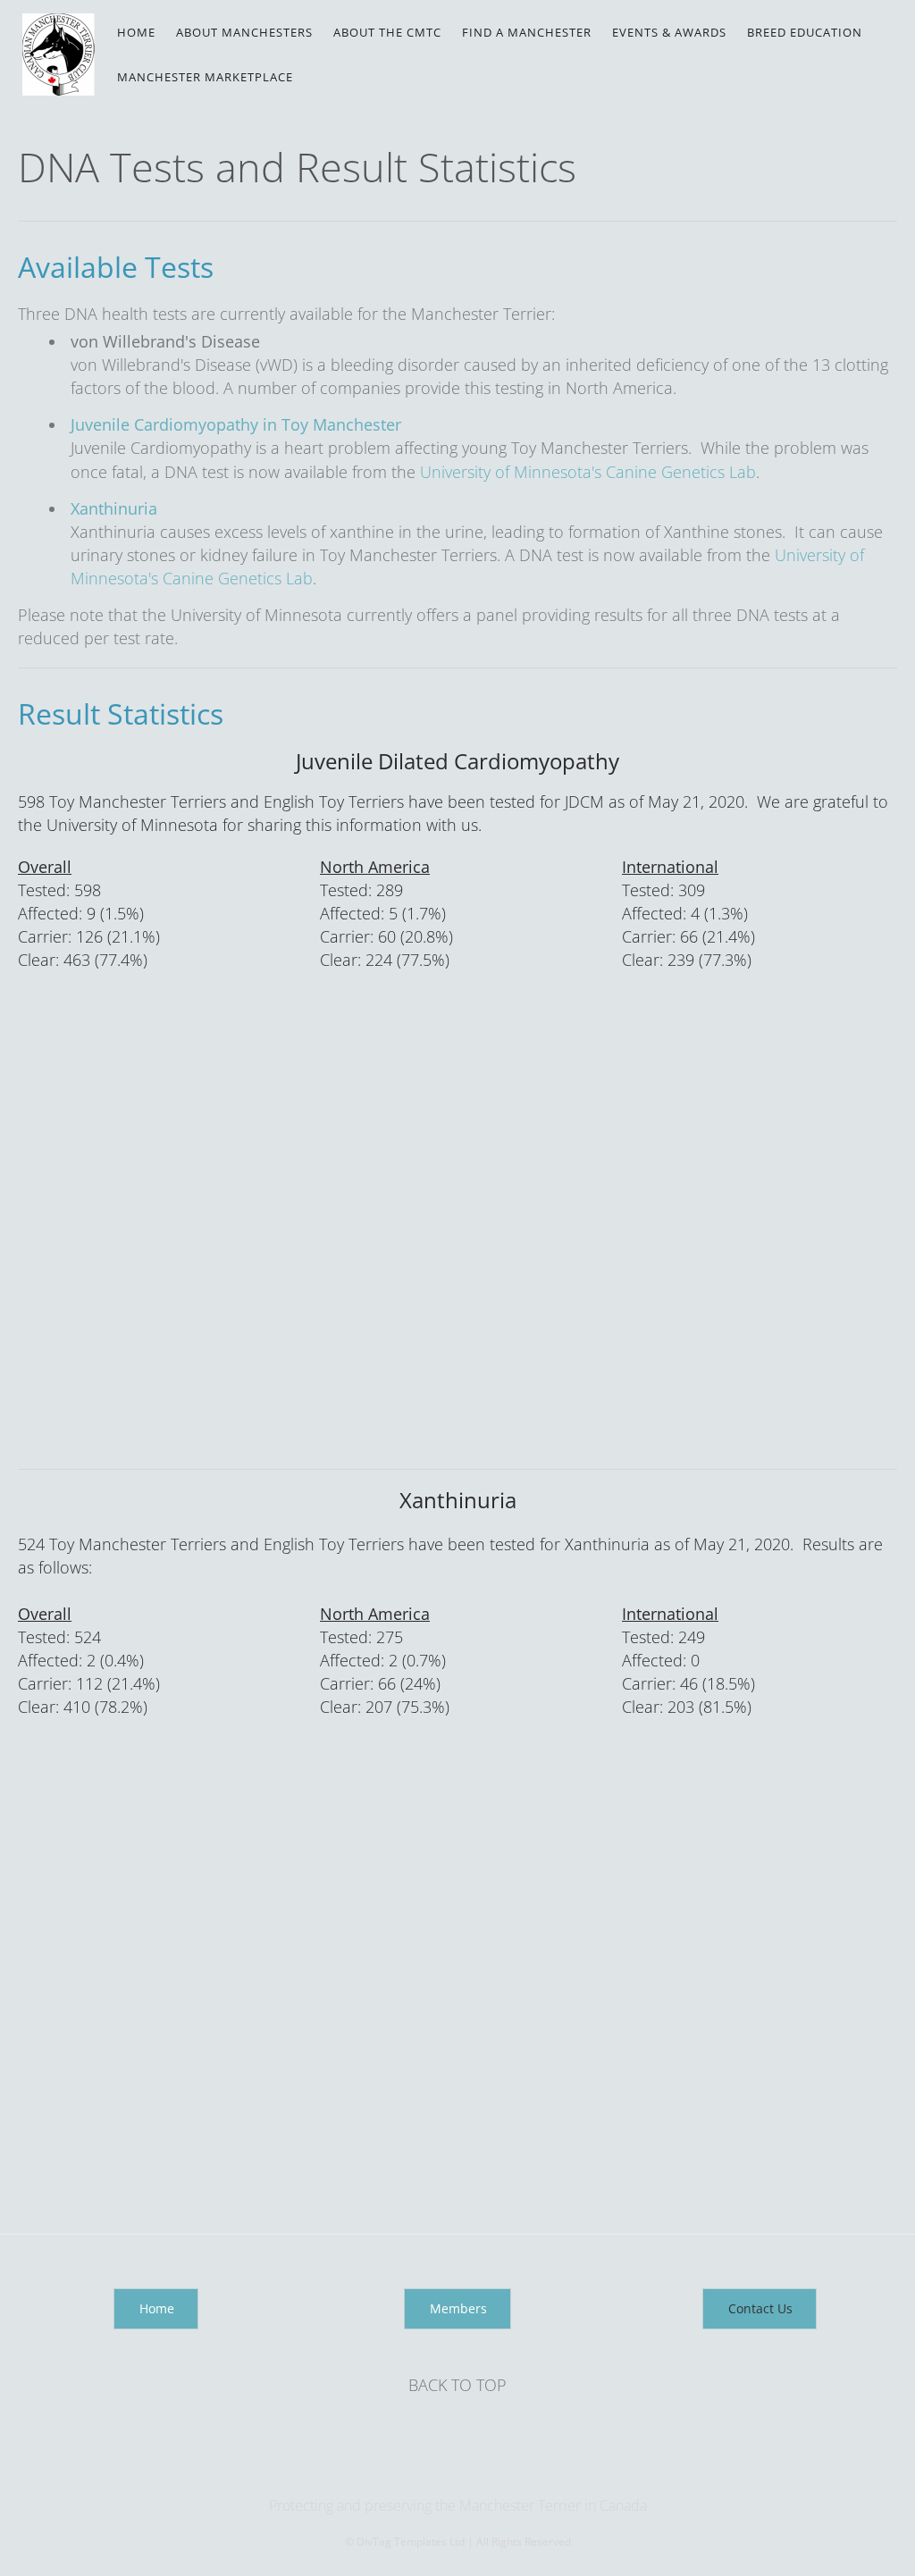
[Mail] (459, 2469)
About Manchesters (244, 32)
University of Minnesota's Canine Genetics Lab (588, 472)
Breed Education (805, 32)
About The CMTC (387, 32)
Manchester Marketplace (205, 77)
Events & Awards (669, 32)
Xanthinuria (114, 508)
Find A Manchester (527, 32)
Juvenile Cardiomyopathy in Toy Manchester (236, 424)
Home (136, 32)
